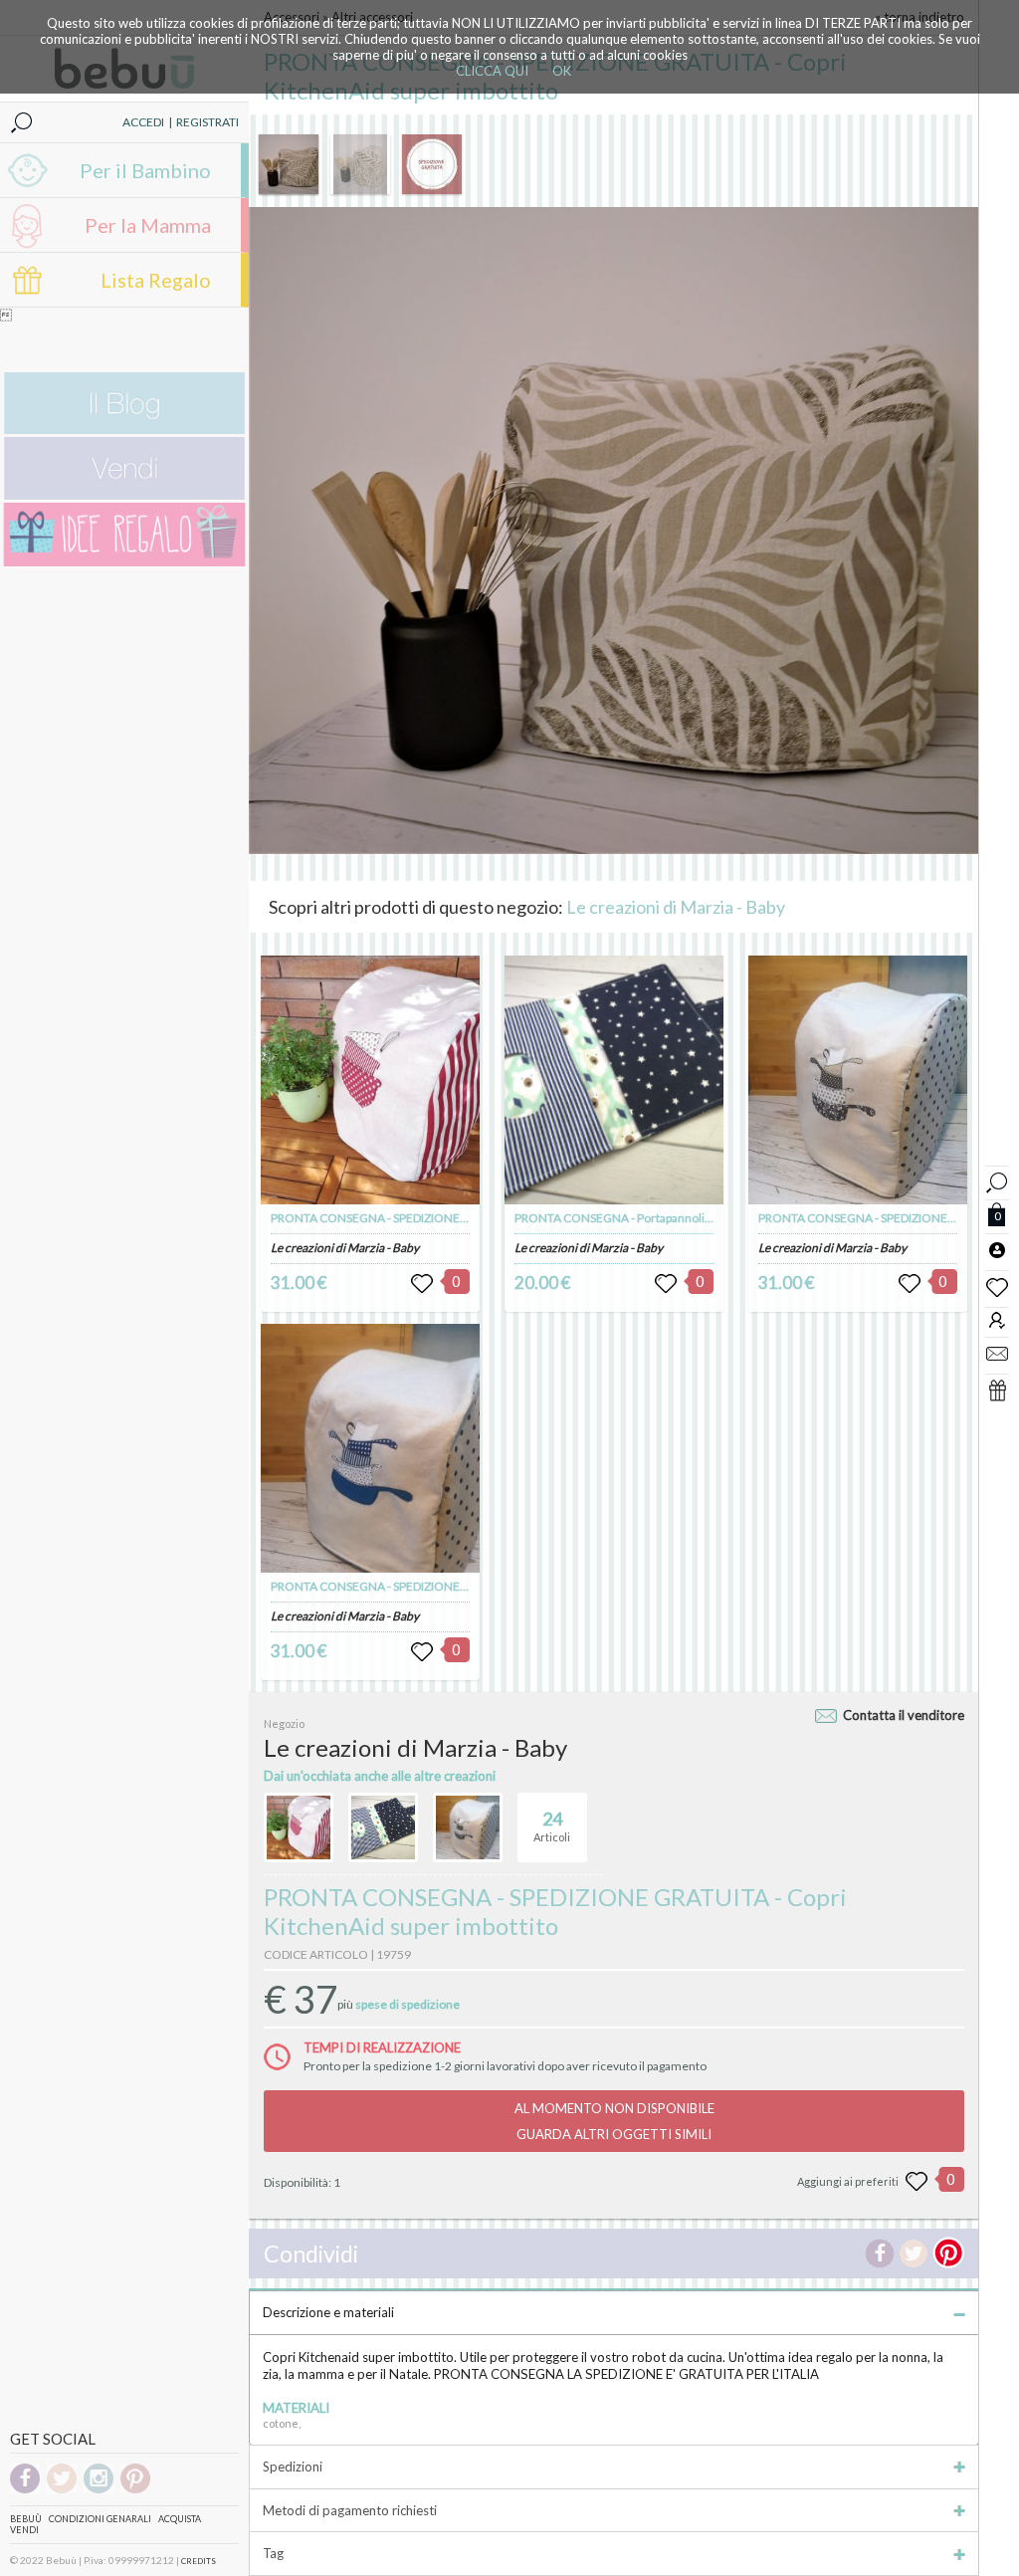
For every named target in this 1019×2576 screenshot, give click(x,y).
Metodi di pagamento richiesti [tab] (350, 2510)
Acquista (180, 2519)
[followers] (997, 1319)
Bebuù (26, 2519)
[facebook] (25, 2490)
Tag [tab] (273, 2553)
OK (562, 71)
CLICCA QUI (492, 71)
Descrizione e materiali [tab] (328, 2312)
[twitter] (62, 2490)
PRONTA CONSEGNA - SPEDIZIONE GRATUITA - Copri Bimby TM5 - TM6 (460, 1218)
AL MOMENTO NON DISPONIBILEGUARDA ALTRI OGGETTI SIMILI (614, 2121)
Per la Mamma (148, 225)
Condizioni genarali (100, 2519)
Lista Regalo (156, 280)
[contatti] (997, 1353)
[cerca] (997, 1180)
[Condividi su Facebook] (880, 2254)
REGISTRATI (207, 122)
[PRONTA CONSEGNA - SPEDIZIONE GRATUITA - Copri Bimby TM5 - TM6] (370, 1080)
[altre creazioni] (299, 1827)
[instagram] (99, 2490)
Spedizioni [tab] (293, 2467)
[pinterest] (135, 2490)
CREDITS (199, 2561)
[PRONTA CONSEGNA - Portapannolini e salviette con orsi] (614, 1080)
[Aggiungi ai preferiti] (917, 2182)
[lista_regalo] (997, 1390)
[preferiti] (997, 1286)
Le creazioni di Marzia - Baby (676, 907)
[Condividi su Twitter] (914, 2254)
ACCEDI (143, 122)
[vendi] (124, 495)
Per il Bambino (145, 170)
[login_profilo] (997, 1249)
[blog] (124, 429)
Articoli (552, 1826)
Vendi (24, 2530)
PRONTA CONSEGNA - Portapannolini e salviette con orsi (665, 1218)
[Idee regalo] (124, 562)
